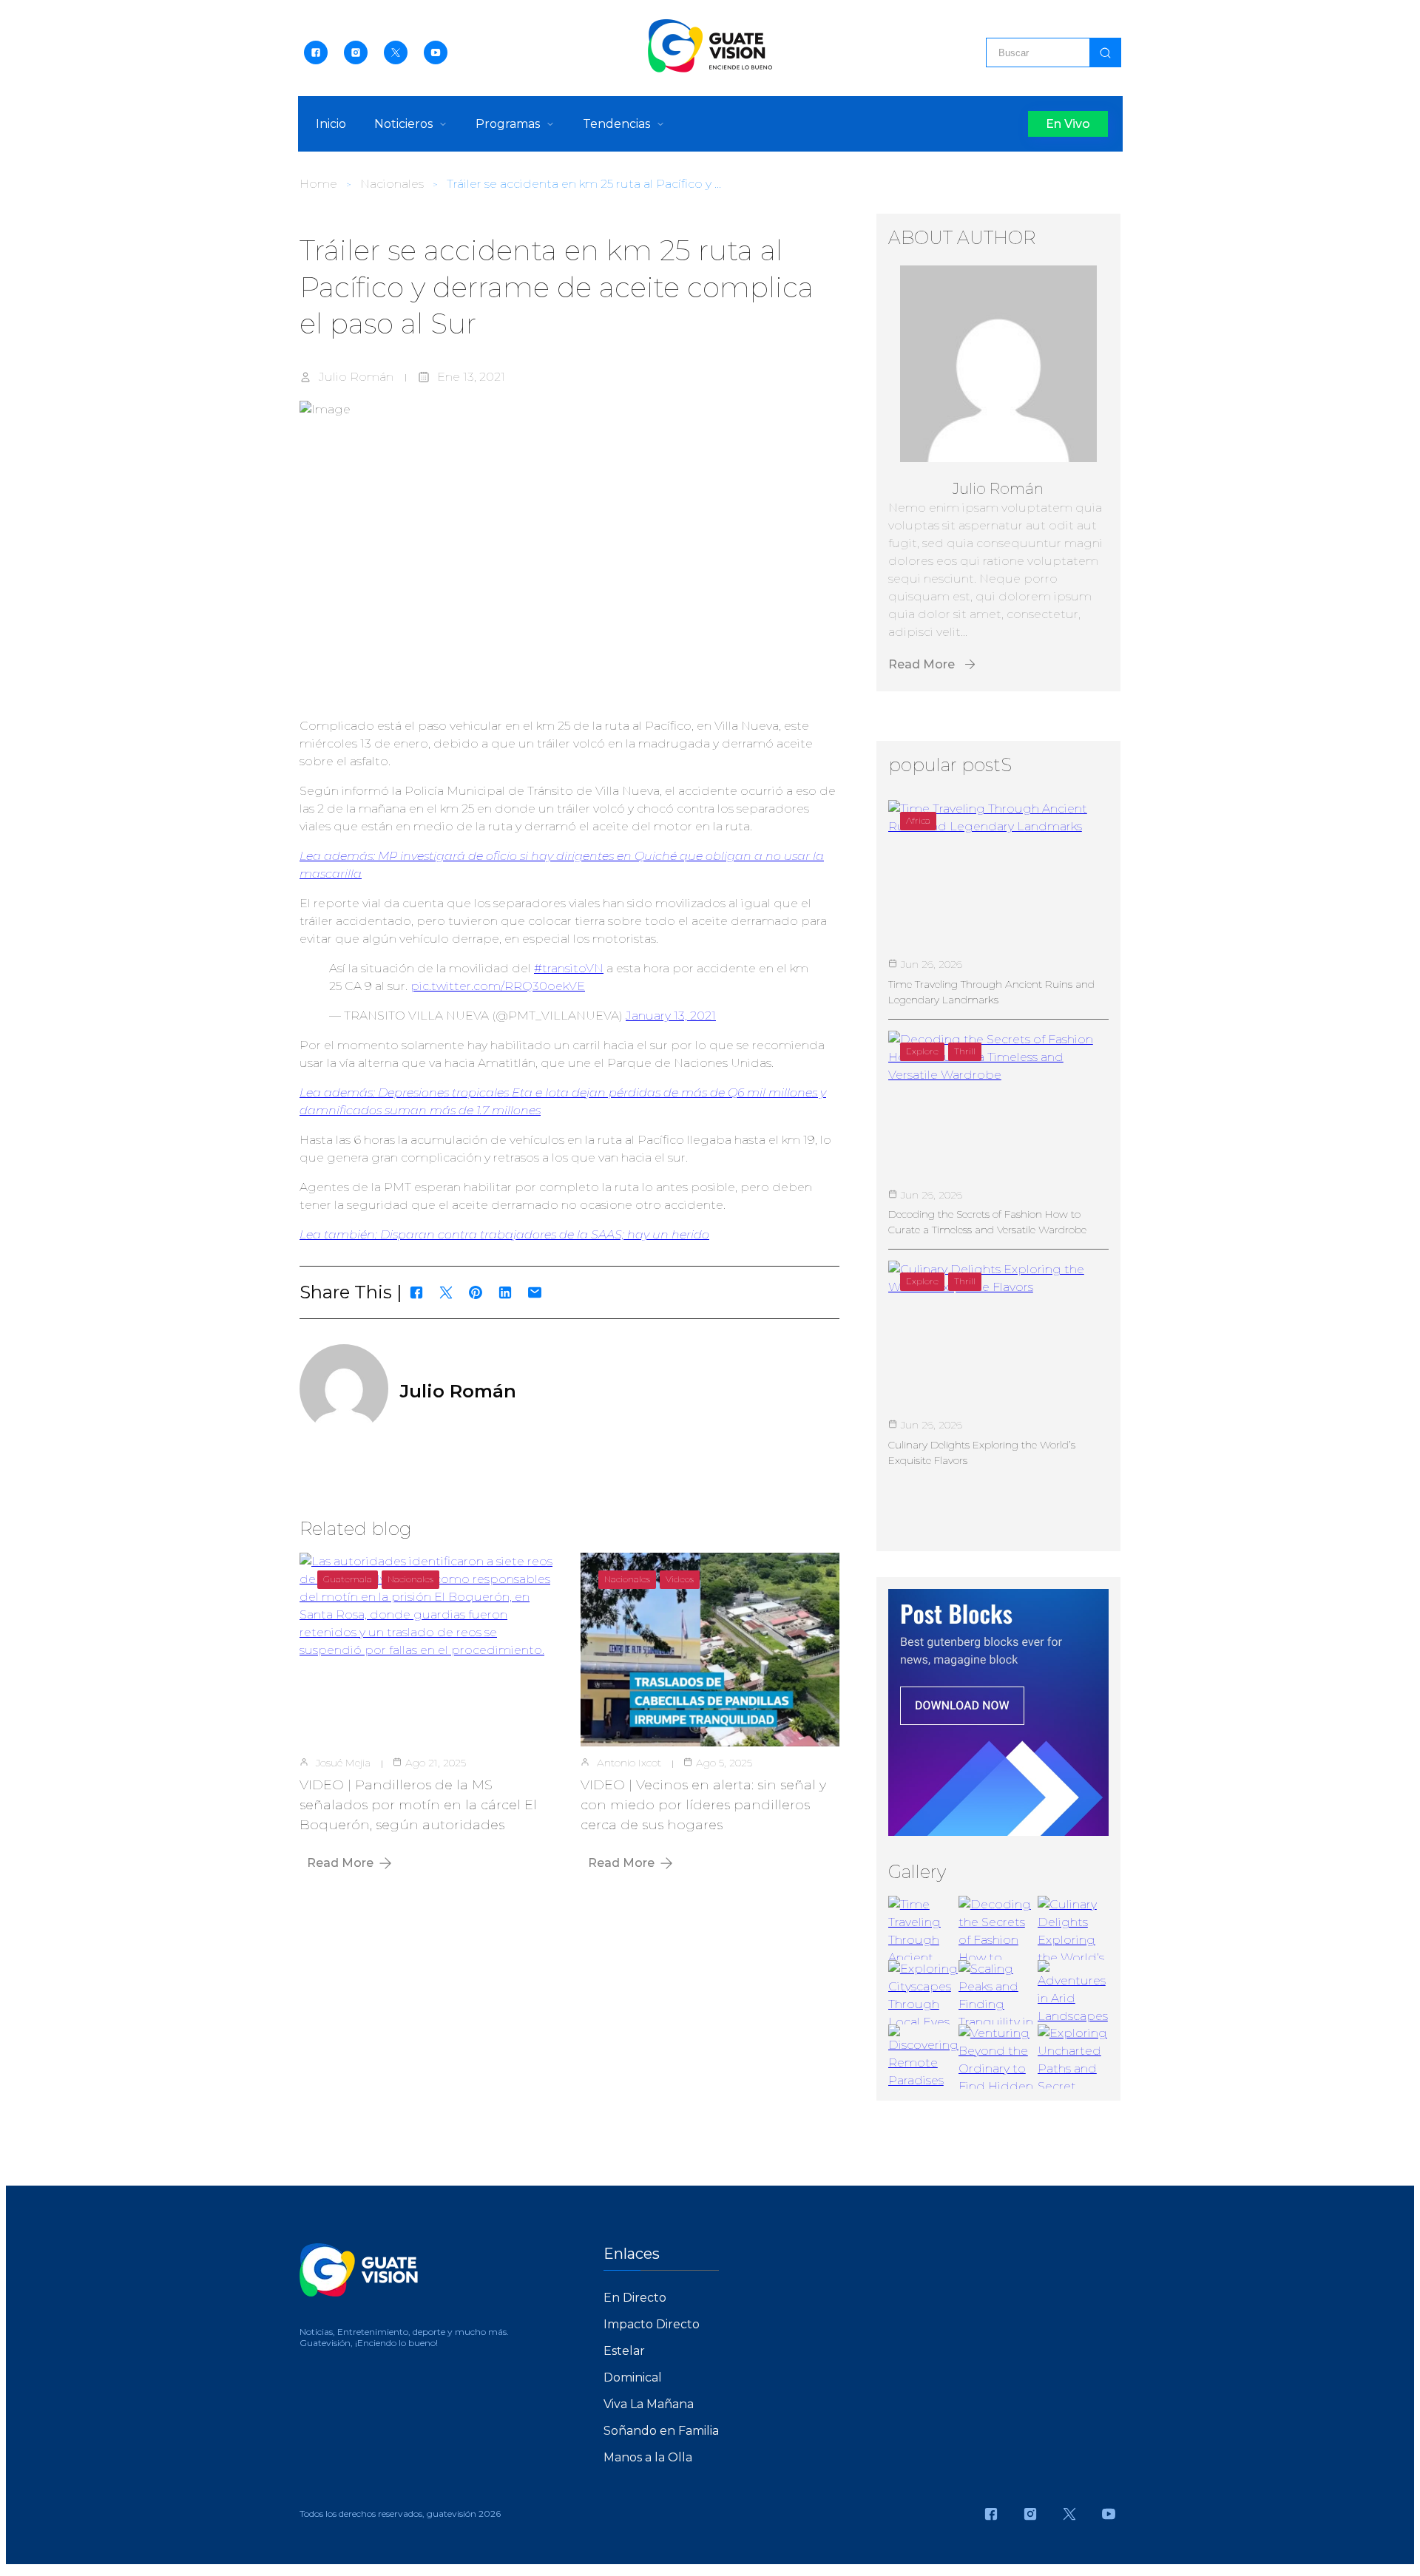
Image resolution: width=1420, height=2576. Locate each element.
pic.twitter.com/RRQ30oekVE (498, 986)
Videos (680, 1579)
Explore (922, 1051)
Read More (340, 1863)
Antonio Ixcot (629, 1763)
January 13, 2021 (671, 1016)
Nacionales (392, 184)
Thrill (965, 1051)
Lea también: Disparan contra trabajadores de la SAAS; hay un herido (504, 1234)
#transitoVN (569, 968)
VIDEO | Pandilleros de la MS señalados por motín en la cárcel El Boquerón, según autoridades (418, 1805)
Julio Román (356, 377)
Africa (918, 820)
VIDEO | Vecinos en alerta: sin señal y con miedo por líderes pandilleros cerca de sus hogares (703, 1805)
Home (318, 184)
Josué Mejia (343, 1763)
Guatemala (348, 1579)
